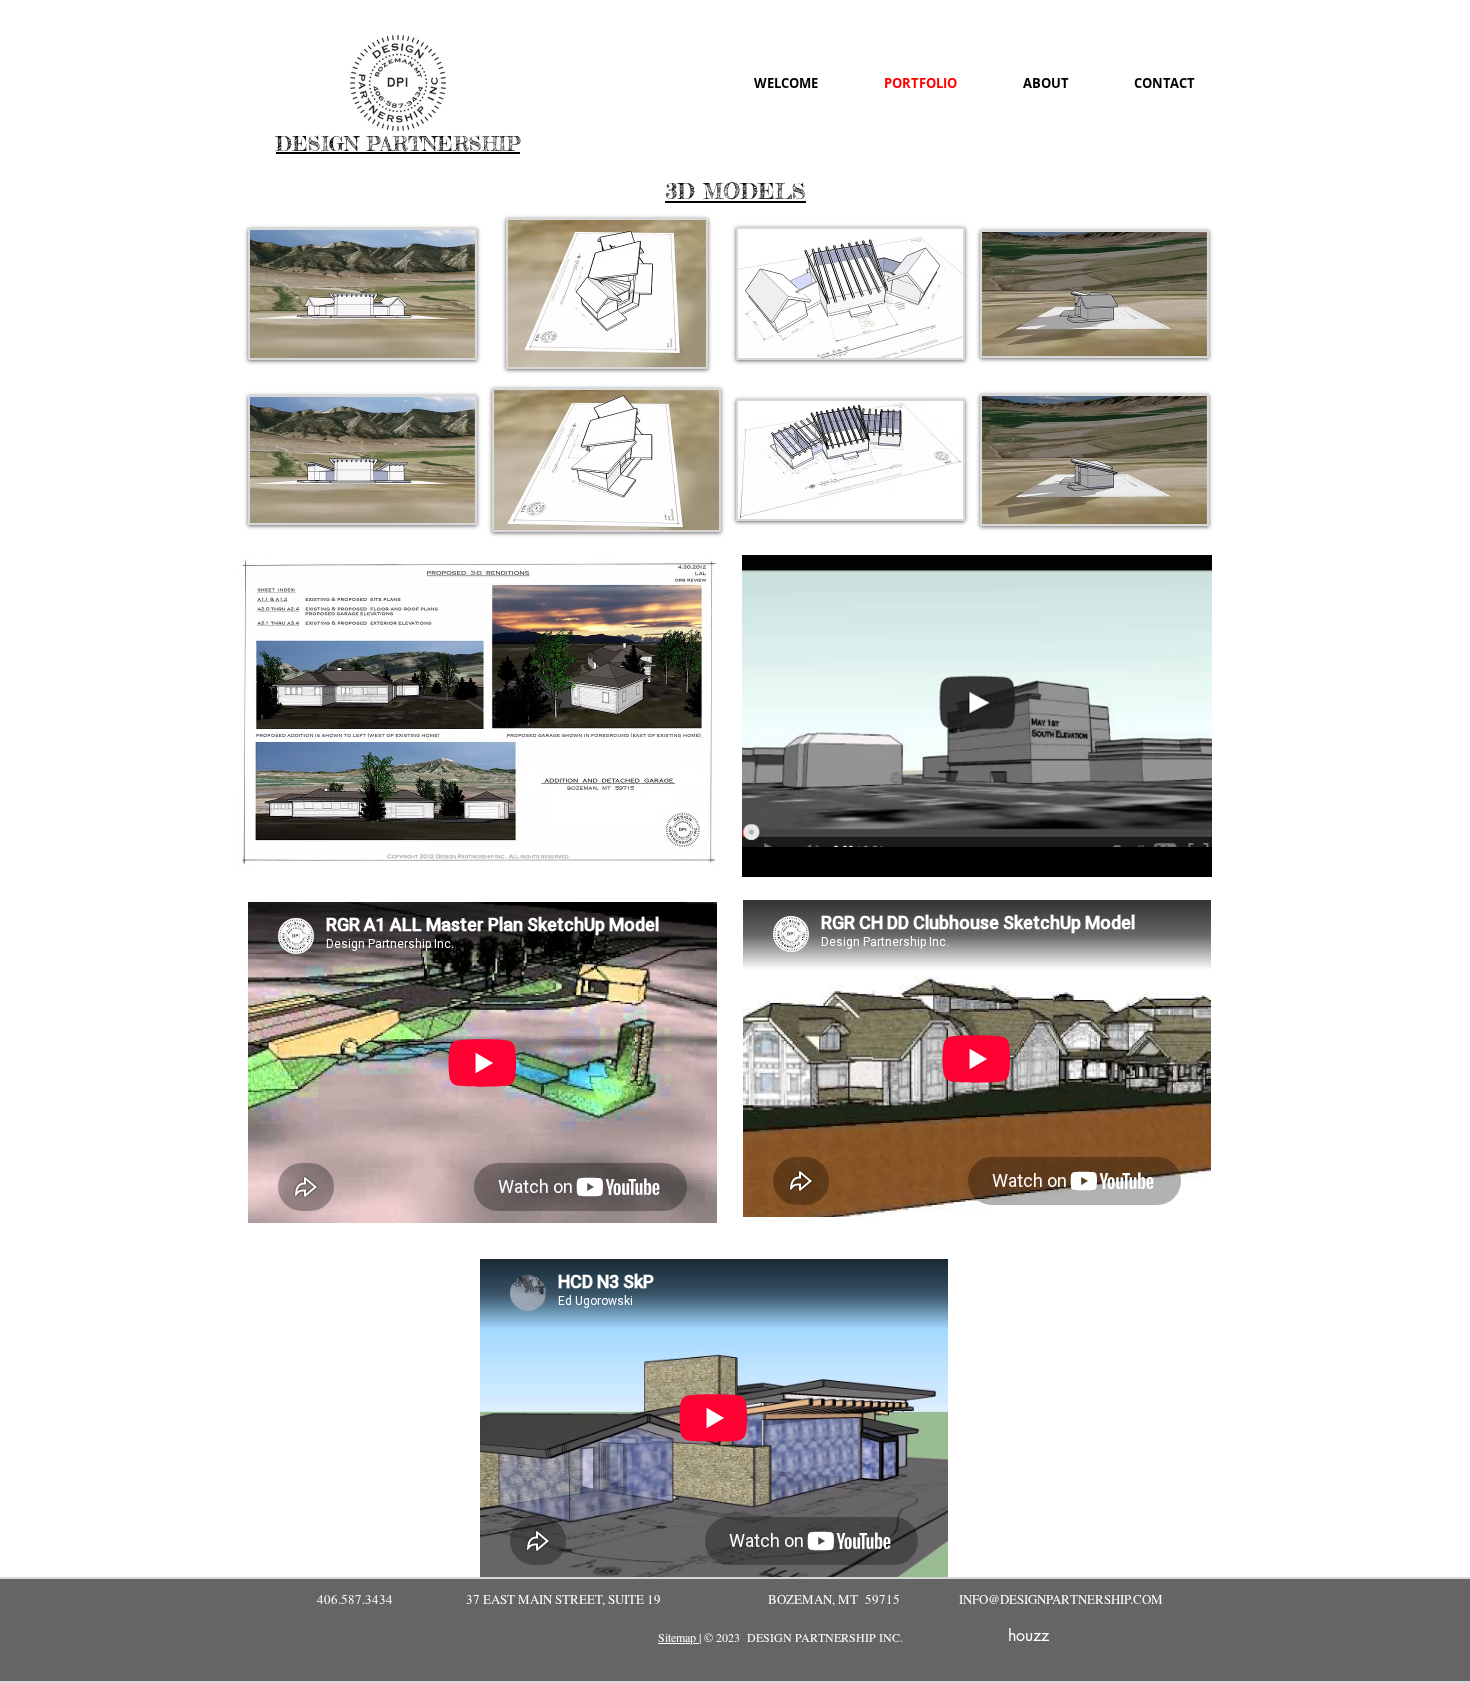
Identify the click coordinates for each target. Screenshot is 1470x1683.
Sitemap (678, 1637)
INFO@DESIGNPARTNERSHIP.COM (1061, 1599)
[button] (362, 293)
